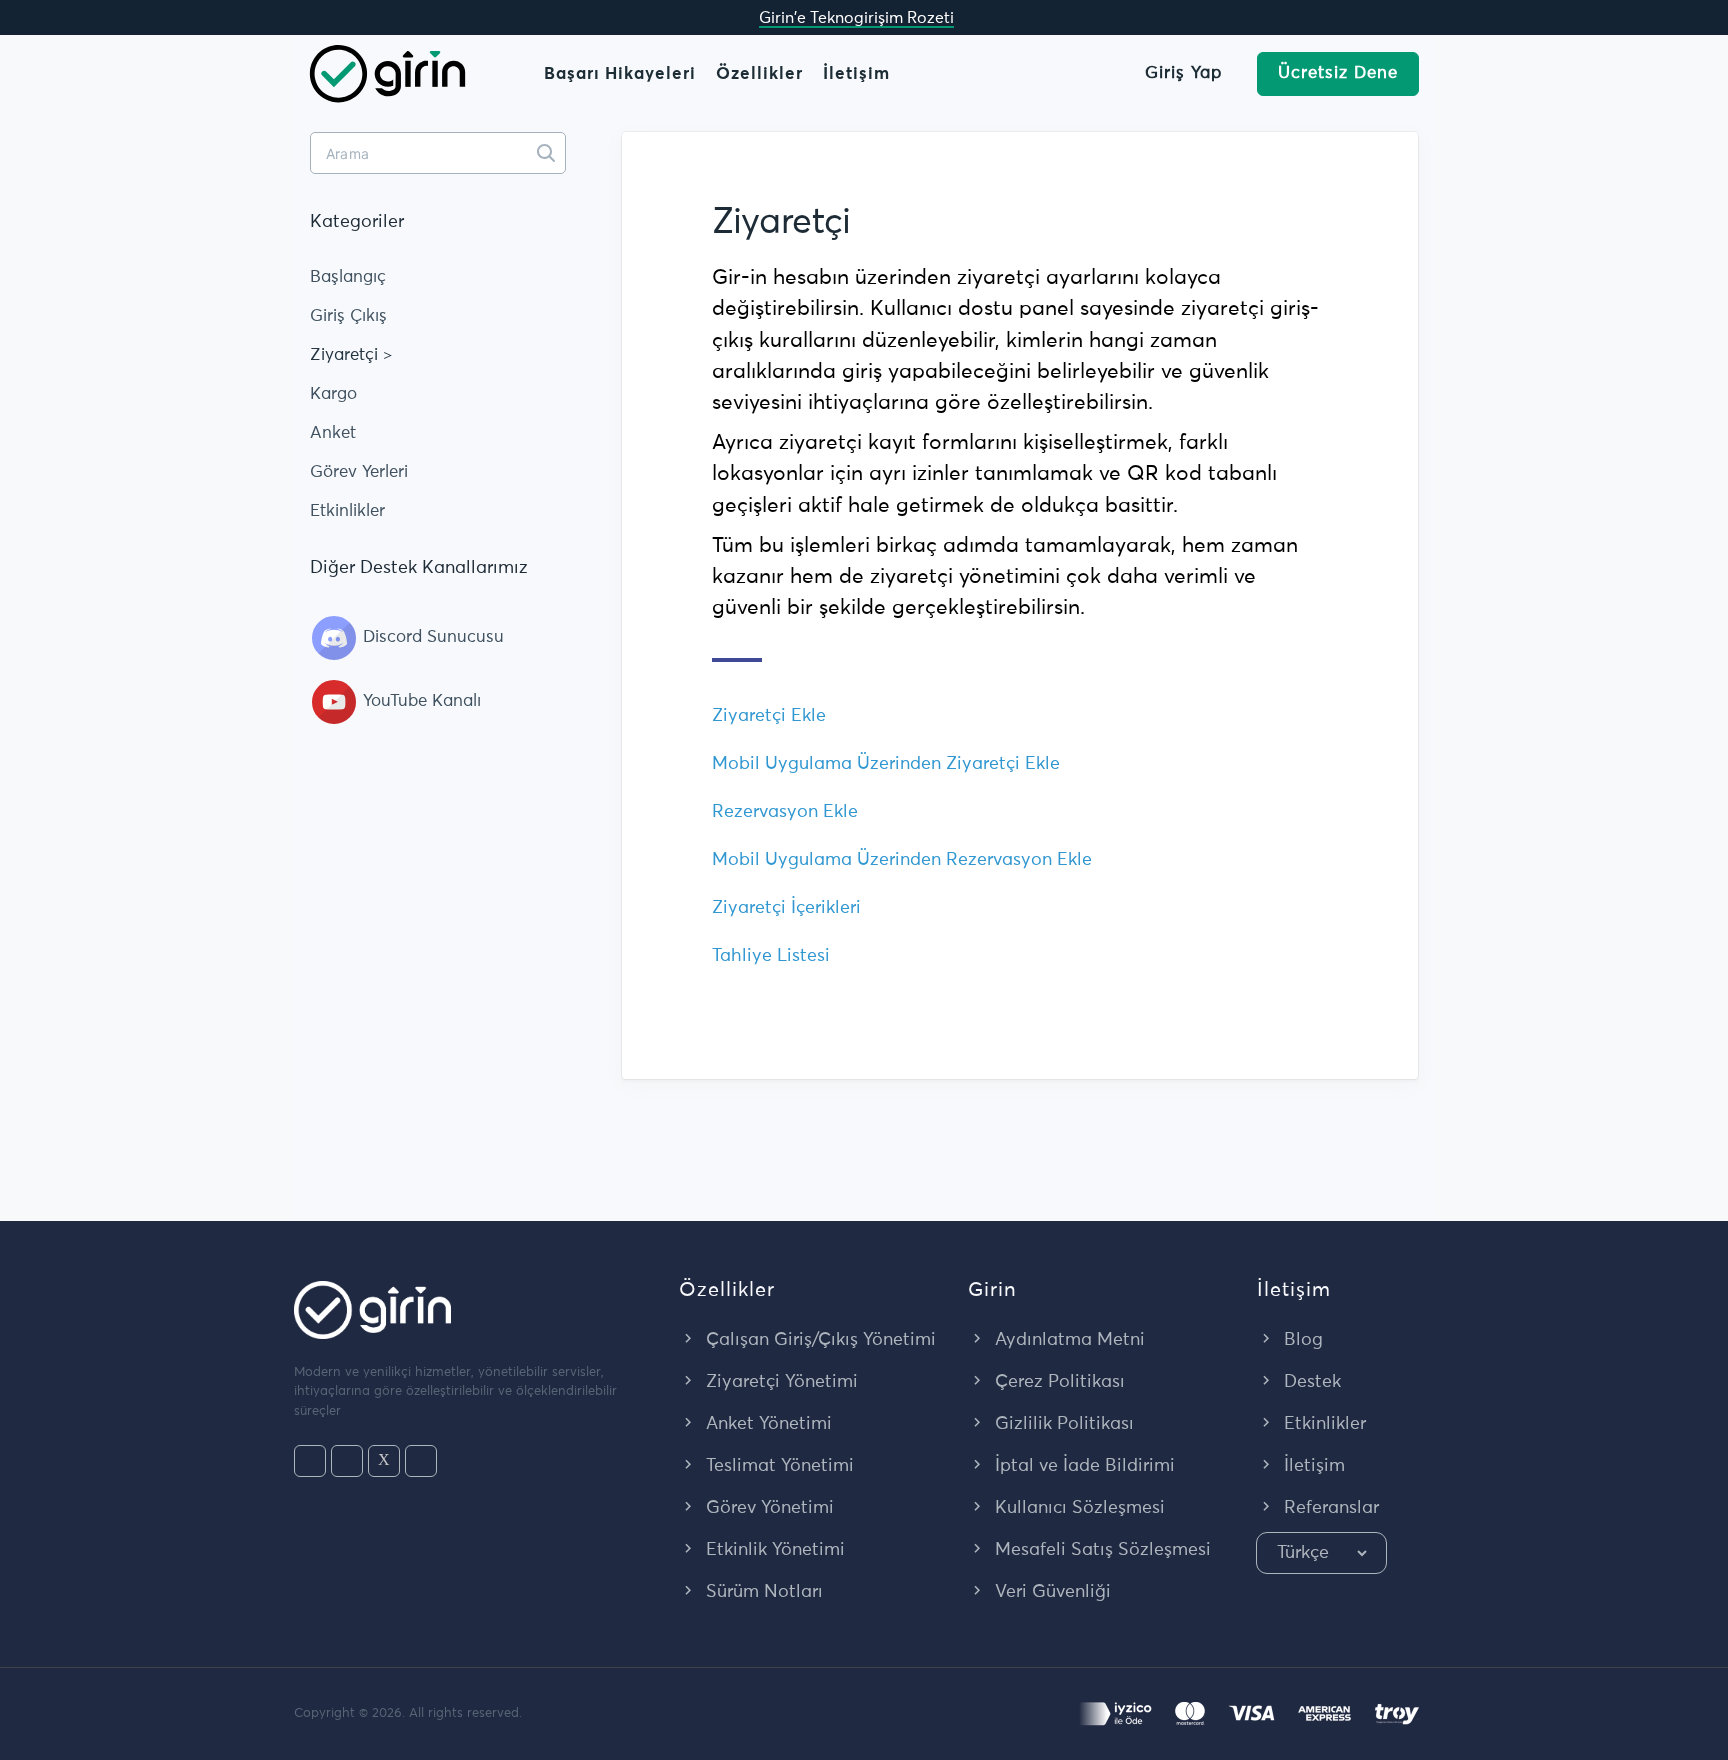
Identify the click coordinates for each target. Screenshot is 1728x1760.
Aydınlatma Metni (1067, 1340)
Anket (333, 433)
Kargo (333, 394)
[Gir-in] (387, 72)
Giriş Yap (1183, 73)
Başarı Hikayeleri (620, 74)
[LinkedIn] (421, 1461)
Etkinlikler (347, 511)
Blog (1301, 1340)
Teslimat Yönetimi (777, 1466)
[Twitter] (384, 1461)
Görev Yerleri (359, 472)
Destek (1310, 1382)
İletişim (856, 74)
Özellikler (759, 74)
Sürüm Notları (762, 1592)
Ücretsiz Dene (1338, 73)
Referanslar (1329, 1508)
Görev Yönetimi (767, 1508)
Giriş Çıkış (348, 316)
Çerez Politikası (1057, 1382)
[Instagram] (347, 1461)
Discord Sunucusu (431, 637)
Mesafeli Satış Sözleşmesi (1100, 1550)
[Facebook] (310, 1461)
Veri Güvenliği (1050, 1592)
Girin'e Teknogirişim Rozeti (856, 18)
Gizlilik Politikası (1062, 1424)
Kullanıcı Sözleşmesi (1077, 1508)
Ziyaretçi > (351, 355)
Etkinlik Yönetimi (773, 1550)
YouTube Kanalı (419, 701)
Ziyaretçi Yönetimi (779, 1382)
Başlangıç (348, 277)
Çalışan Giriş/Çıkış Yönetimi (818, 1340)
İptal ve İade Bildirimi (1082, 1466)
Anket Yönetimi (766, 1424)
